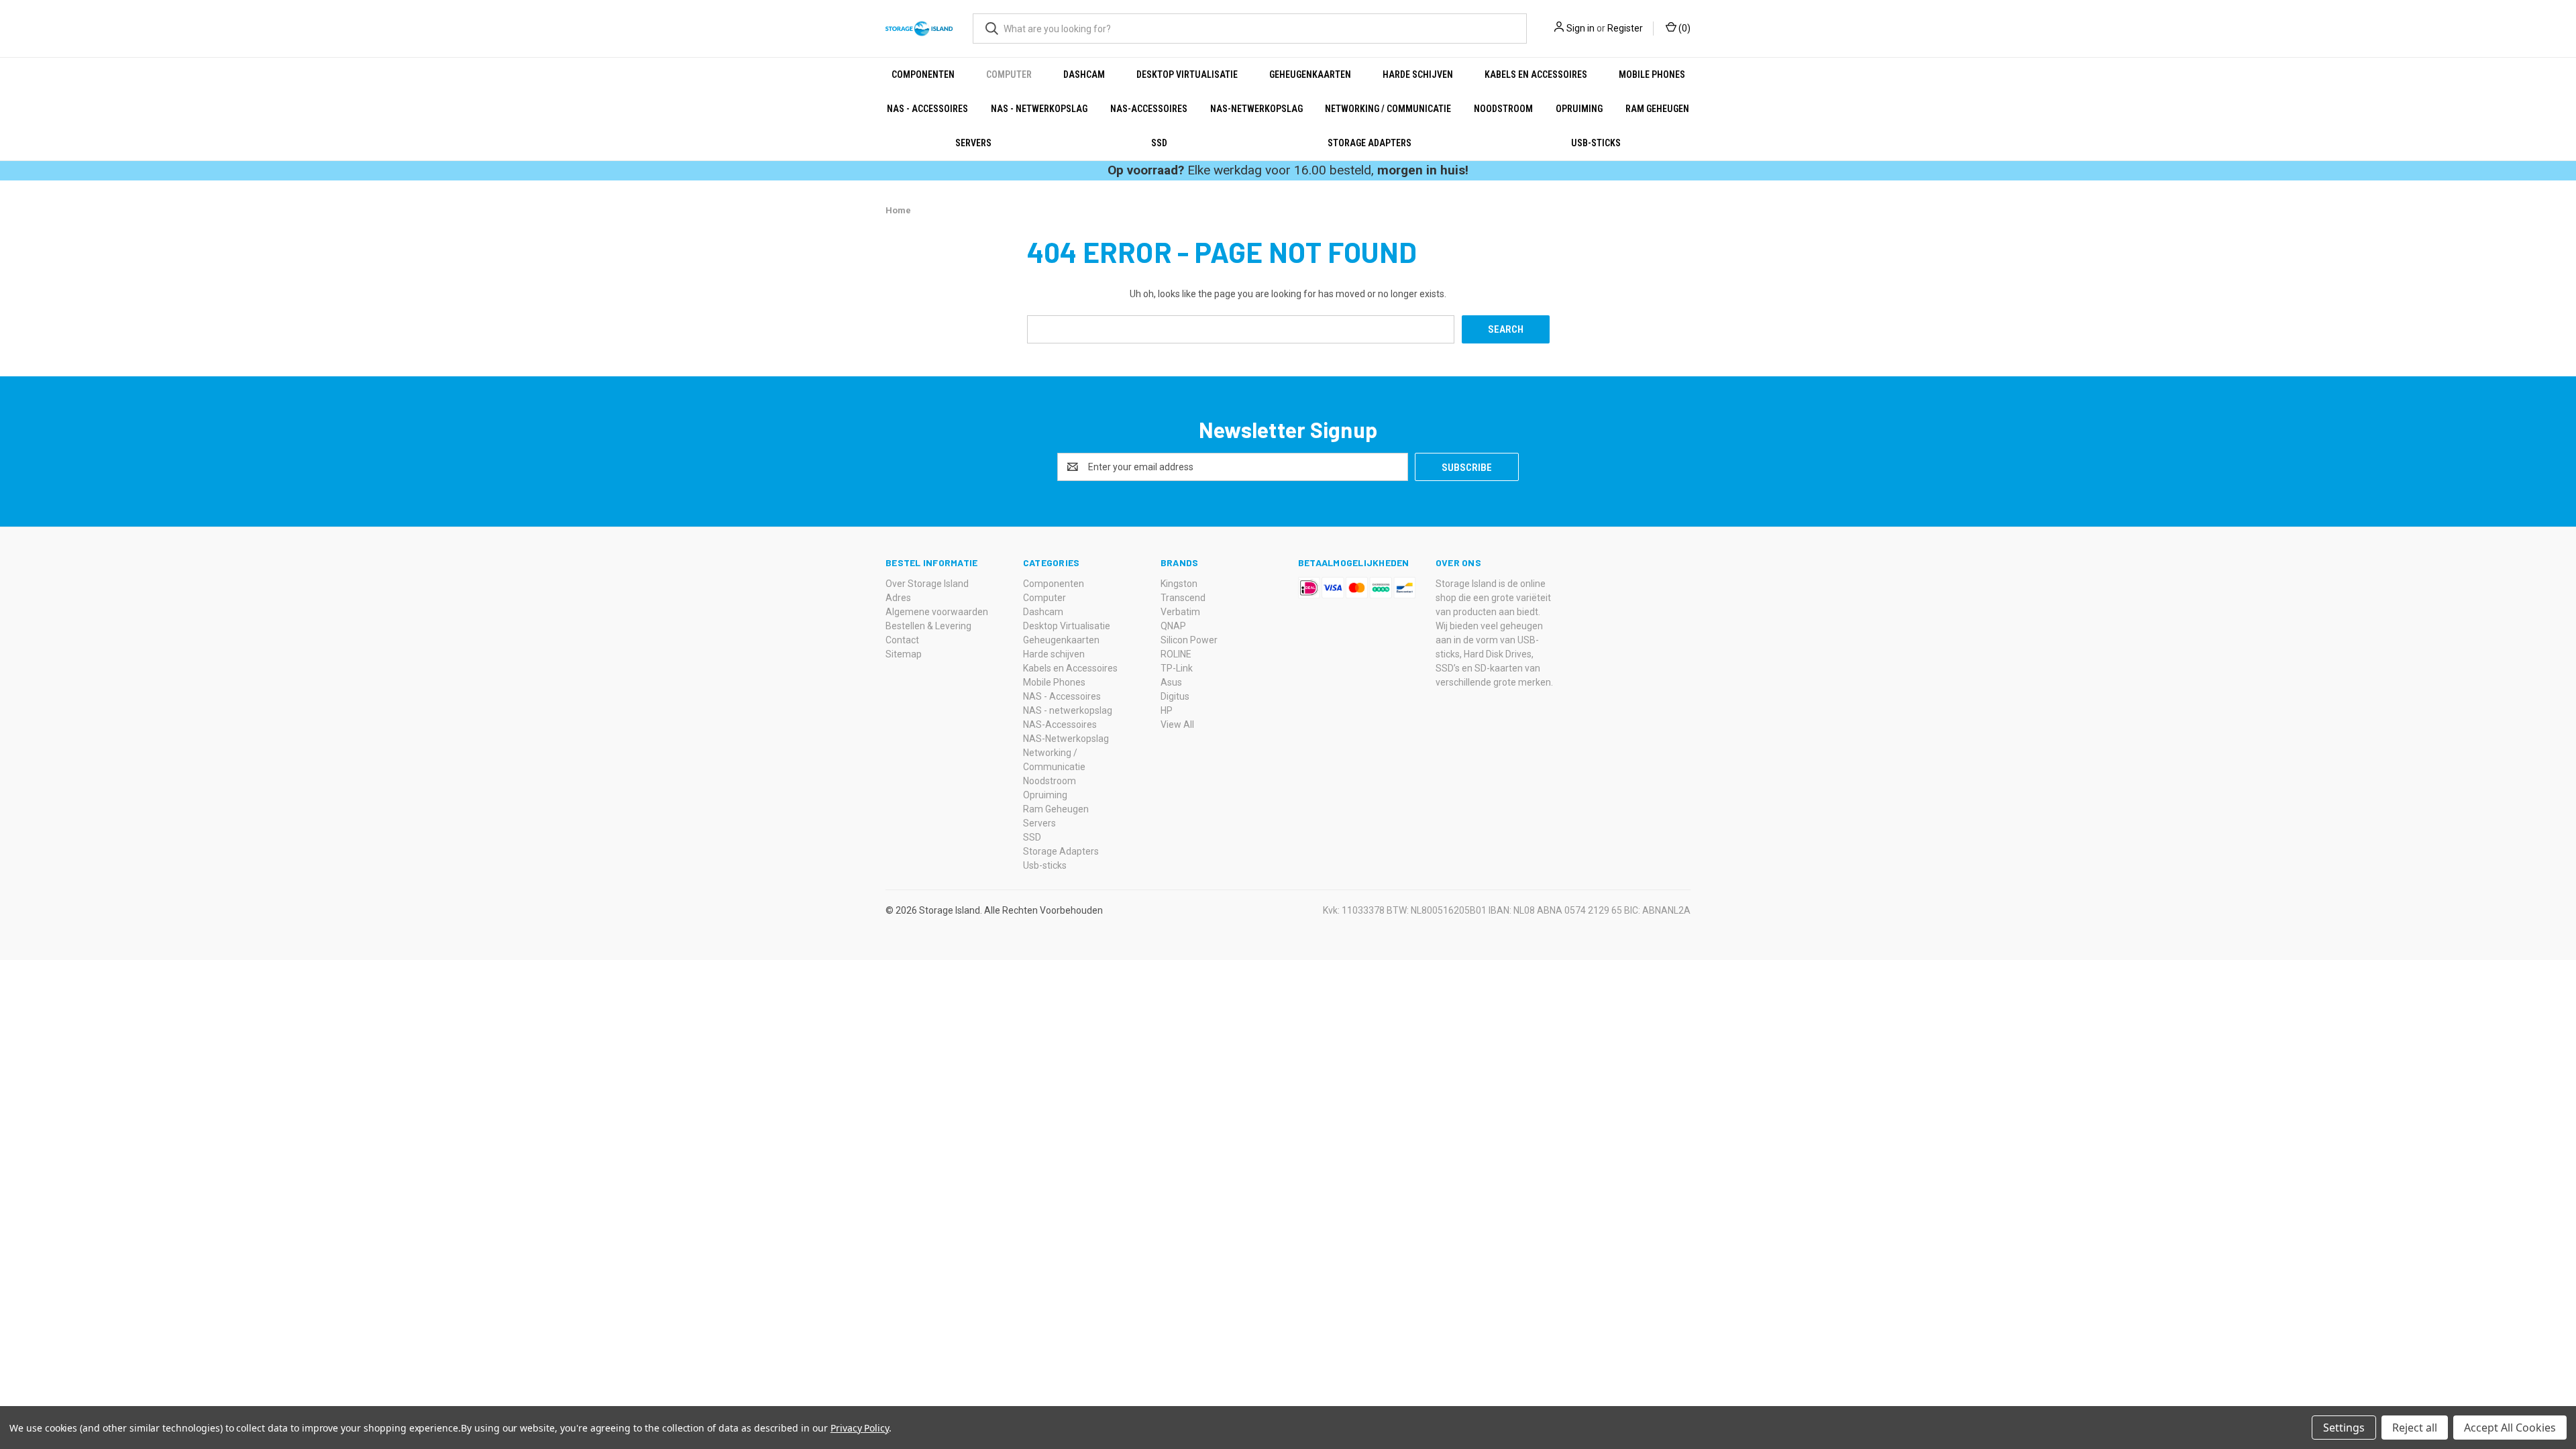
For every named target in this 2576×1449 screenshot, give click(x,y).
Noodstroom (1503, 109)
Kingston (1179, 584)
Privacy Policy (860, 1428)
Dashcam (1084, 74)
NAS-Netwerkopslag (1256, 109)
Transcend (1183, 598)
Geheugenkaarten (1310, 74)
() (1683, 28)
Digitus (1175, 696)
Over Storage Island (927, 584)
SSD (1159, 143)
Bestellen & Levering (928, 626)
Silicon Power (1189, 640)
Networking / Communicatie (1388, 109)
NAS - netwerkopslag (1039, 109)
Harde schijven (1418, 74)
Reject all (2415, 1428)
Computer (1009, 74)
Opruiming (1579, 109)
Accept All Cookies (2510, 1428)
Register (1625, 28)
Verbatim (1180, 612)
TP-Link (1177, 668)
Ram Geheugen (1657, 109)
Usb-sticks (1596, 143)
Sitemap (904, 654)
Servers (973, 143)
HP (1167, 710)
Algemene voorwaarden (937, 612)
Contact (902, 640)
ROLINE (1176, 654)
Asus (1171, 682)
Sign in (1580, 28)
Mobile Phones (1652, 74)
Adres (898, 598)
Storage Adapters (1370, 143)
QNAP (1173, 626)
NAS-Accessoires (1149, 109)
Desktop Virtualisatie (1187, 74)
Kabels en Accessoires (1536, 74)
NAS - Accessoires (927, 109)
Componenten (923, 74)
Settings (2344, 1428)
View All (1177, 724)
